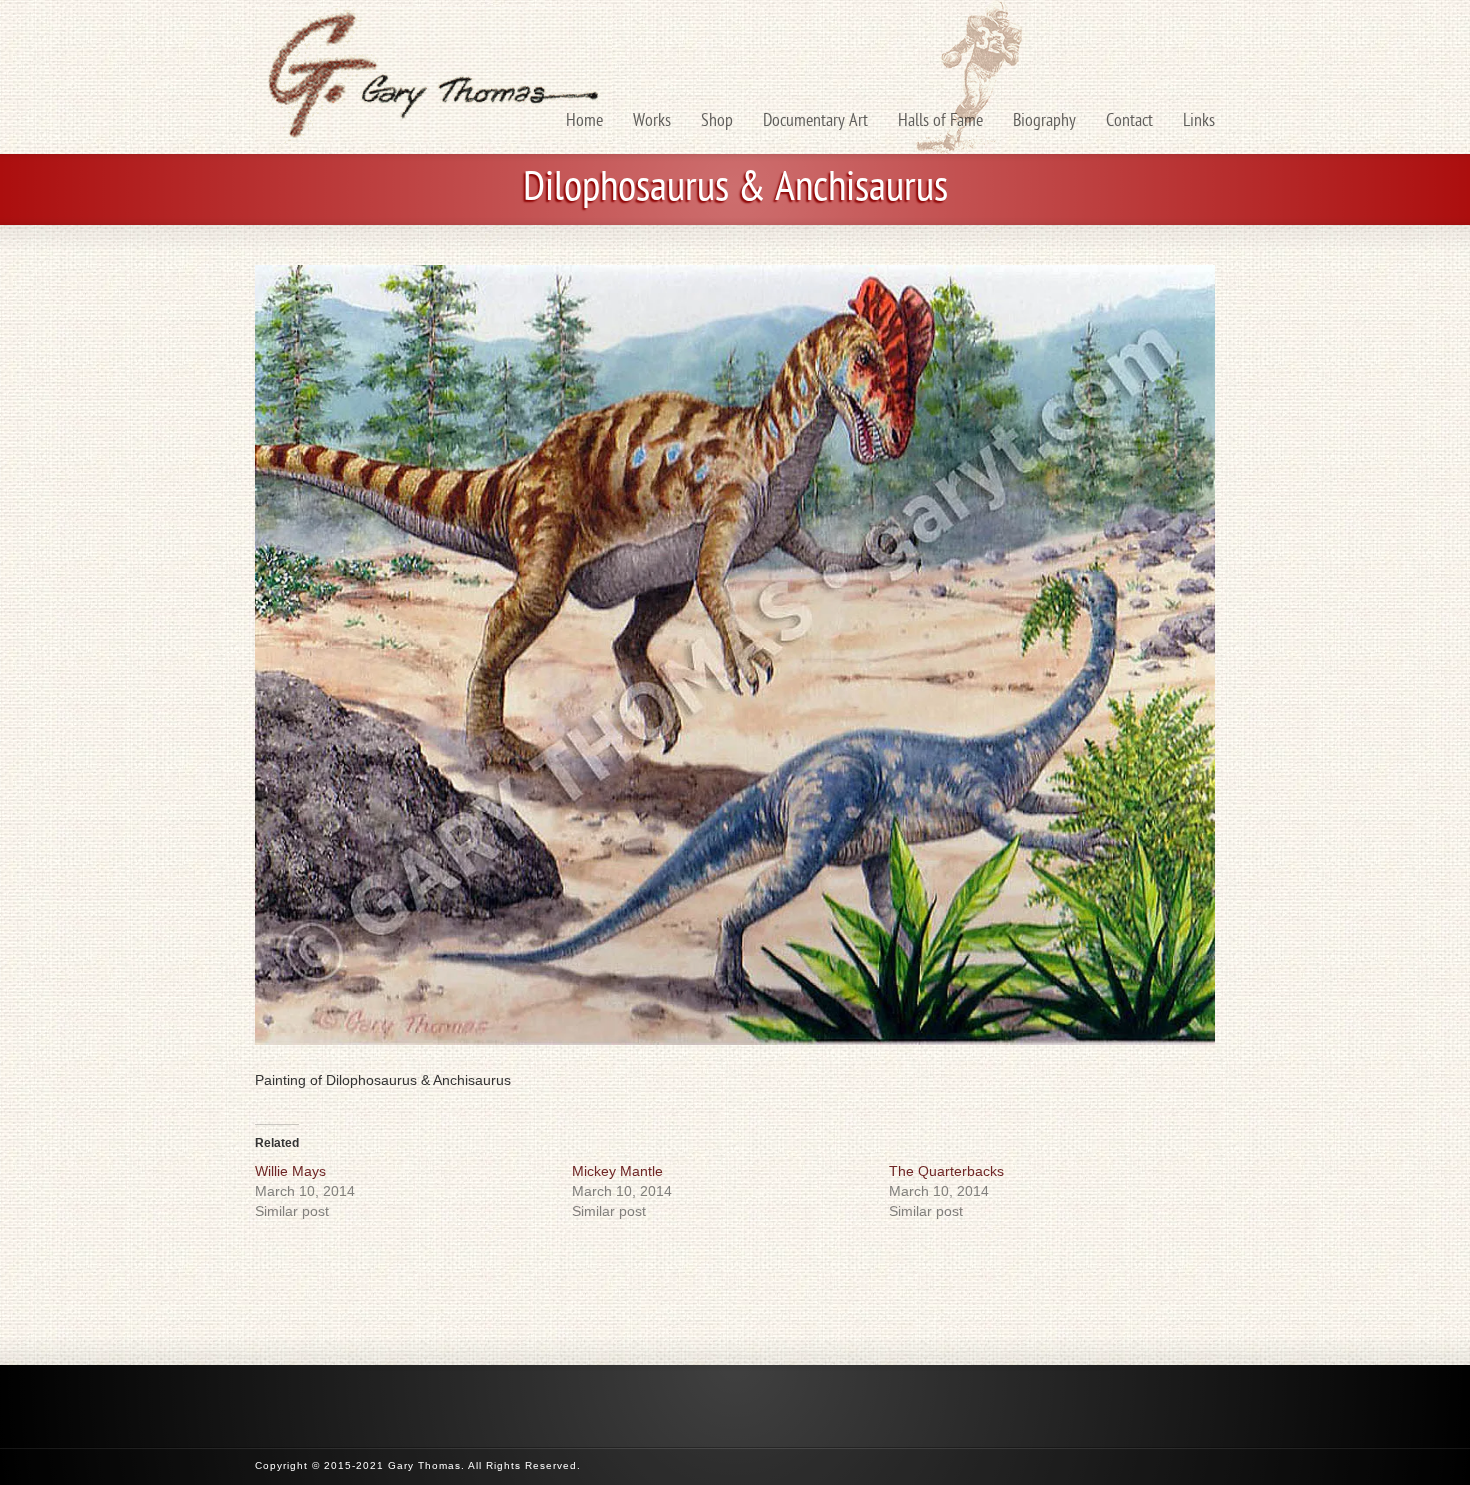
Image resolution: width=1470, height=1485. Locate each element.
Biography (1044, 121)
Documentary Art (815, 121)
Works (652, 121)
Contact (1129, 121)
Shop (717, 121)
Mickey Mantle (617, 1171)
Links (1199, 121)
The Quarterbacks (946, 1171)
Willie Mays (290, 1171)
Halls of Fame (940, 121)
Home (584, 121)
